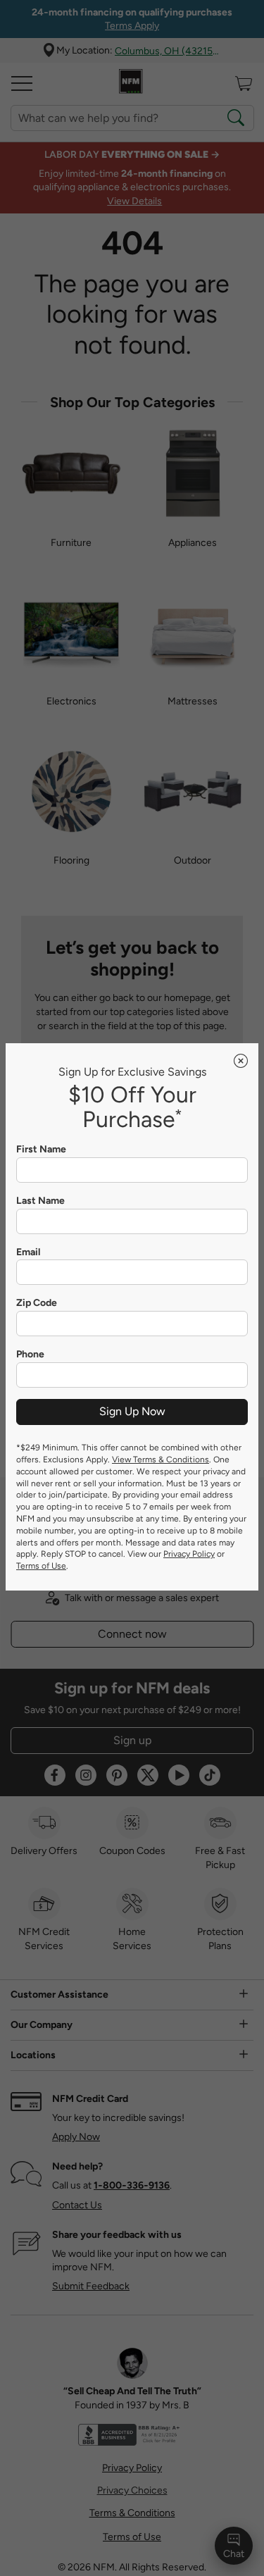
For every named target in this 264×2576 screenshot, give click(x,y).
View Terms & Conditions (161, 1460)
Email (28, 1252)
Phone (30, 1355)
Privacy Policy (189, 1554)
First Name (41, 1150)
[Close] (241, 1061)
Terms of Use (41, 1566)
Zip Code (37, 1303)
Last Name (40, 1201)
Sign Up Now (132, 1411)
